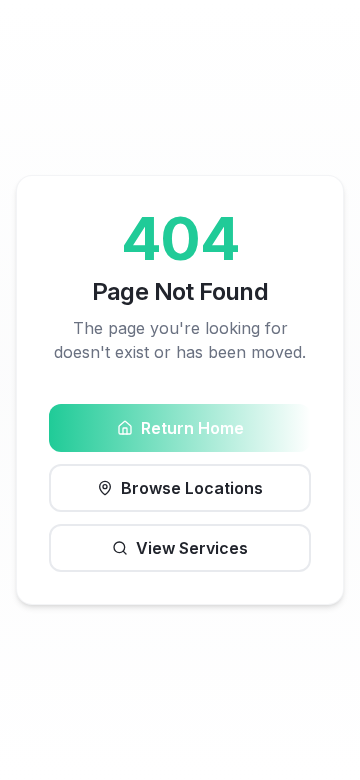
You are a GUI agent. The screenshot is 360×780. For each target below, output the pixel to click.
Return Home (192, 428)
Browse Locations (192, 488)
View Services (192, 548)
